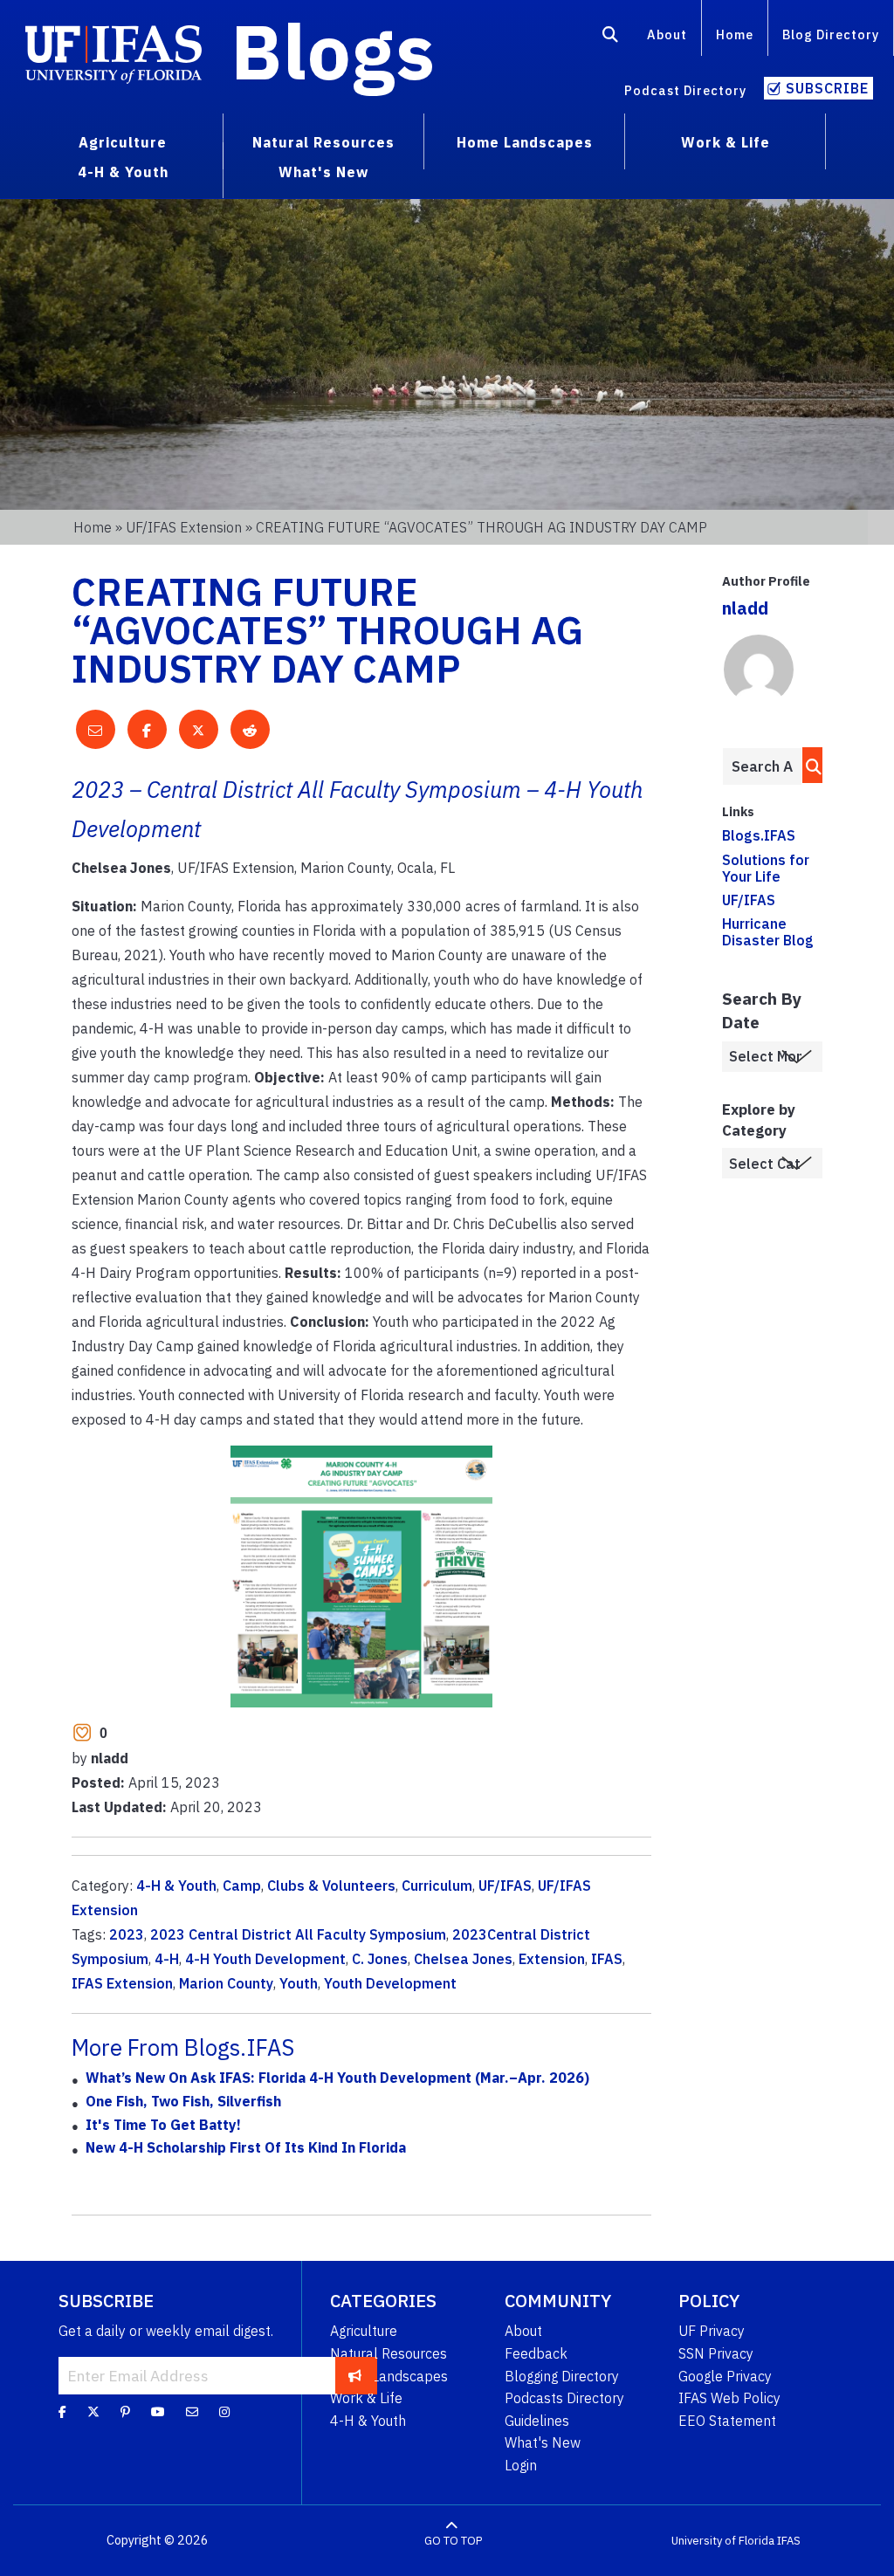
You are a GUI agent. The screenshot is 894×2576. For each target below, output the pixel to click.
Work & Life (366, 2398)
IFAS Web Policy (729, 2398)
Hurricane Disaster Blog (768, 932)
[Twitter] (93, 2412)
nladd (745, 608)
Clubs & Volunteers (331, 1886)
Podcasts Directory (564, 2398)
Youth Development (390, 1983)
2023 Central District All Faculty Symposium (298, 1934)
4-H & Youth (176, 1886)
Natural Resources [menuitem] (323, 142)
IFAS (607, 1959)
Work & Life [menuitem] (726, 142)
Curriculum (437, 1886)
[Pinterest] (125, 2412)
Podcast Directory (685, 90)
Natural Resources (389, 2353)
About (667, 34)
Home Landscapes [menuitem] (525, 142)
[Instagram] (224, 2412)
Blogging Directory (562, 2376)
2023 (127, 1934)
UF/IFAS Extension (184, 527)
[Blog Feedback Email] (192, 2412)
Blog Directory (831, 34)
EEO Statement (727, 2421)
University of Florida (723, 2541)
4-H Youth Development (265, 1959)
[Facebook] (62, 2412)
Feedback (536, 2353)
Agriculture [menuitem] (123, 142)
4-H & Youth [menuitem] (123, 172)
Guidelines (537, 2421)
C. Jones (380, 1959)
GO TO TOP (453, 2541)
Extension (552, 1959)
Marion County (226, 1983)
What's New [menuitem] (323, 172)
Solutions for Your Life (766, 868)
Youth (299, 1983)
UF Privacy (712, 2331)
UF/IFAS (505, 1886)
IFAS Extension (122, 1983)
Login (521, 2465)
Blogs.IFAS (759, 835)
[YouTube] (158, 2412)
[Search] (611, 38)
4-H (167, 1959)
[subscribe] (355, 2375)
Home (735, 34)
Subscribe (827, 88)
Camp (242, 1886)
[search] (809, 765)
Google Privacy (725, 2376)
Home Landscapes (389, 2376)
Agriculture (364, 2331)
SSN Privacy (716, 2353)
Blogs (333, 51)
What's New (543, 2442)
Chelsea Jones (463, 1959)
